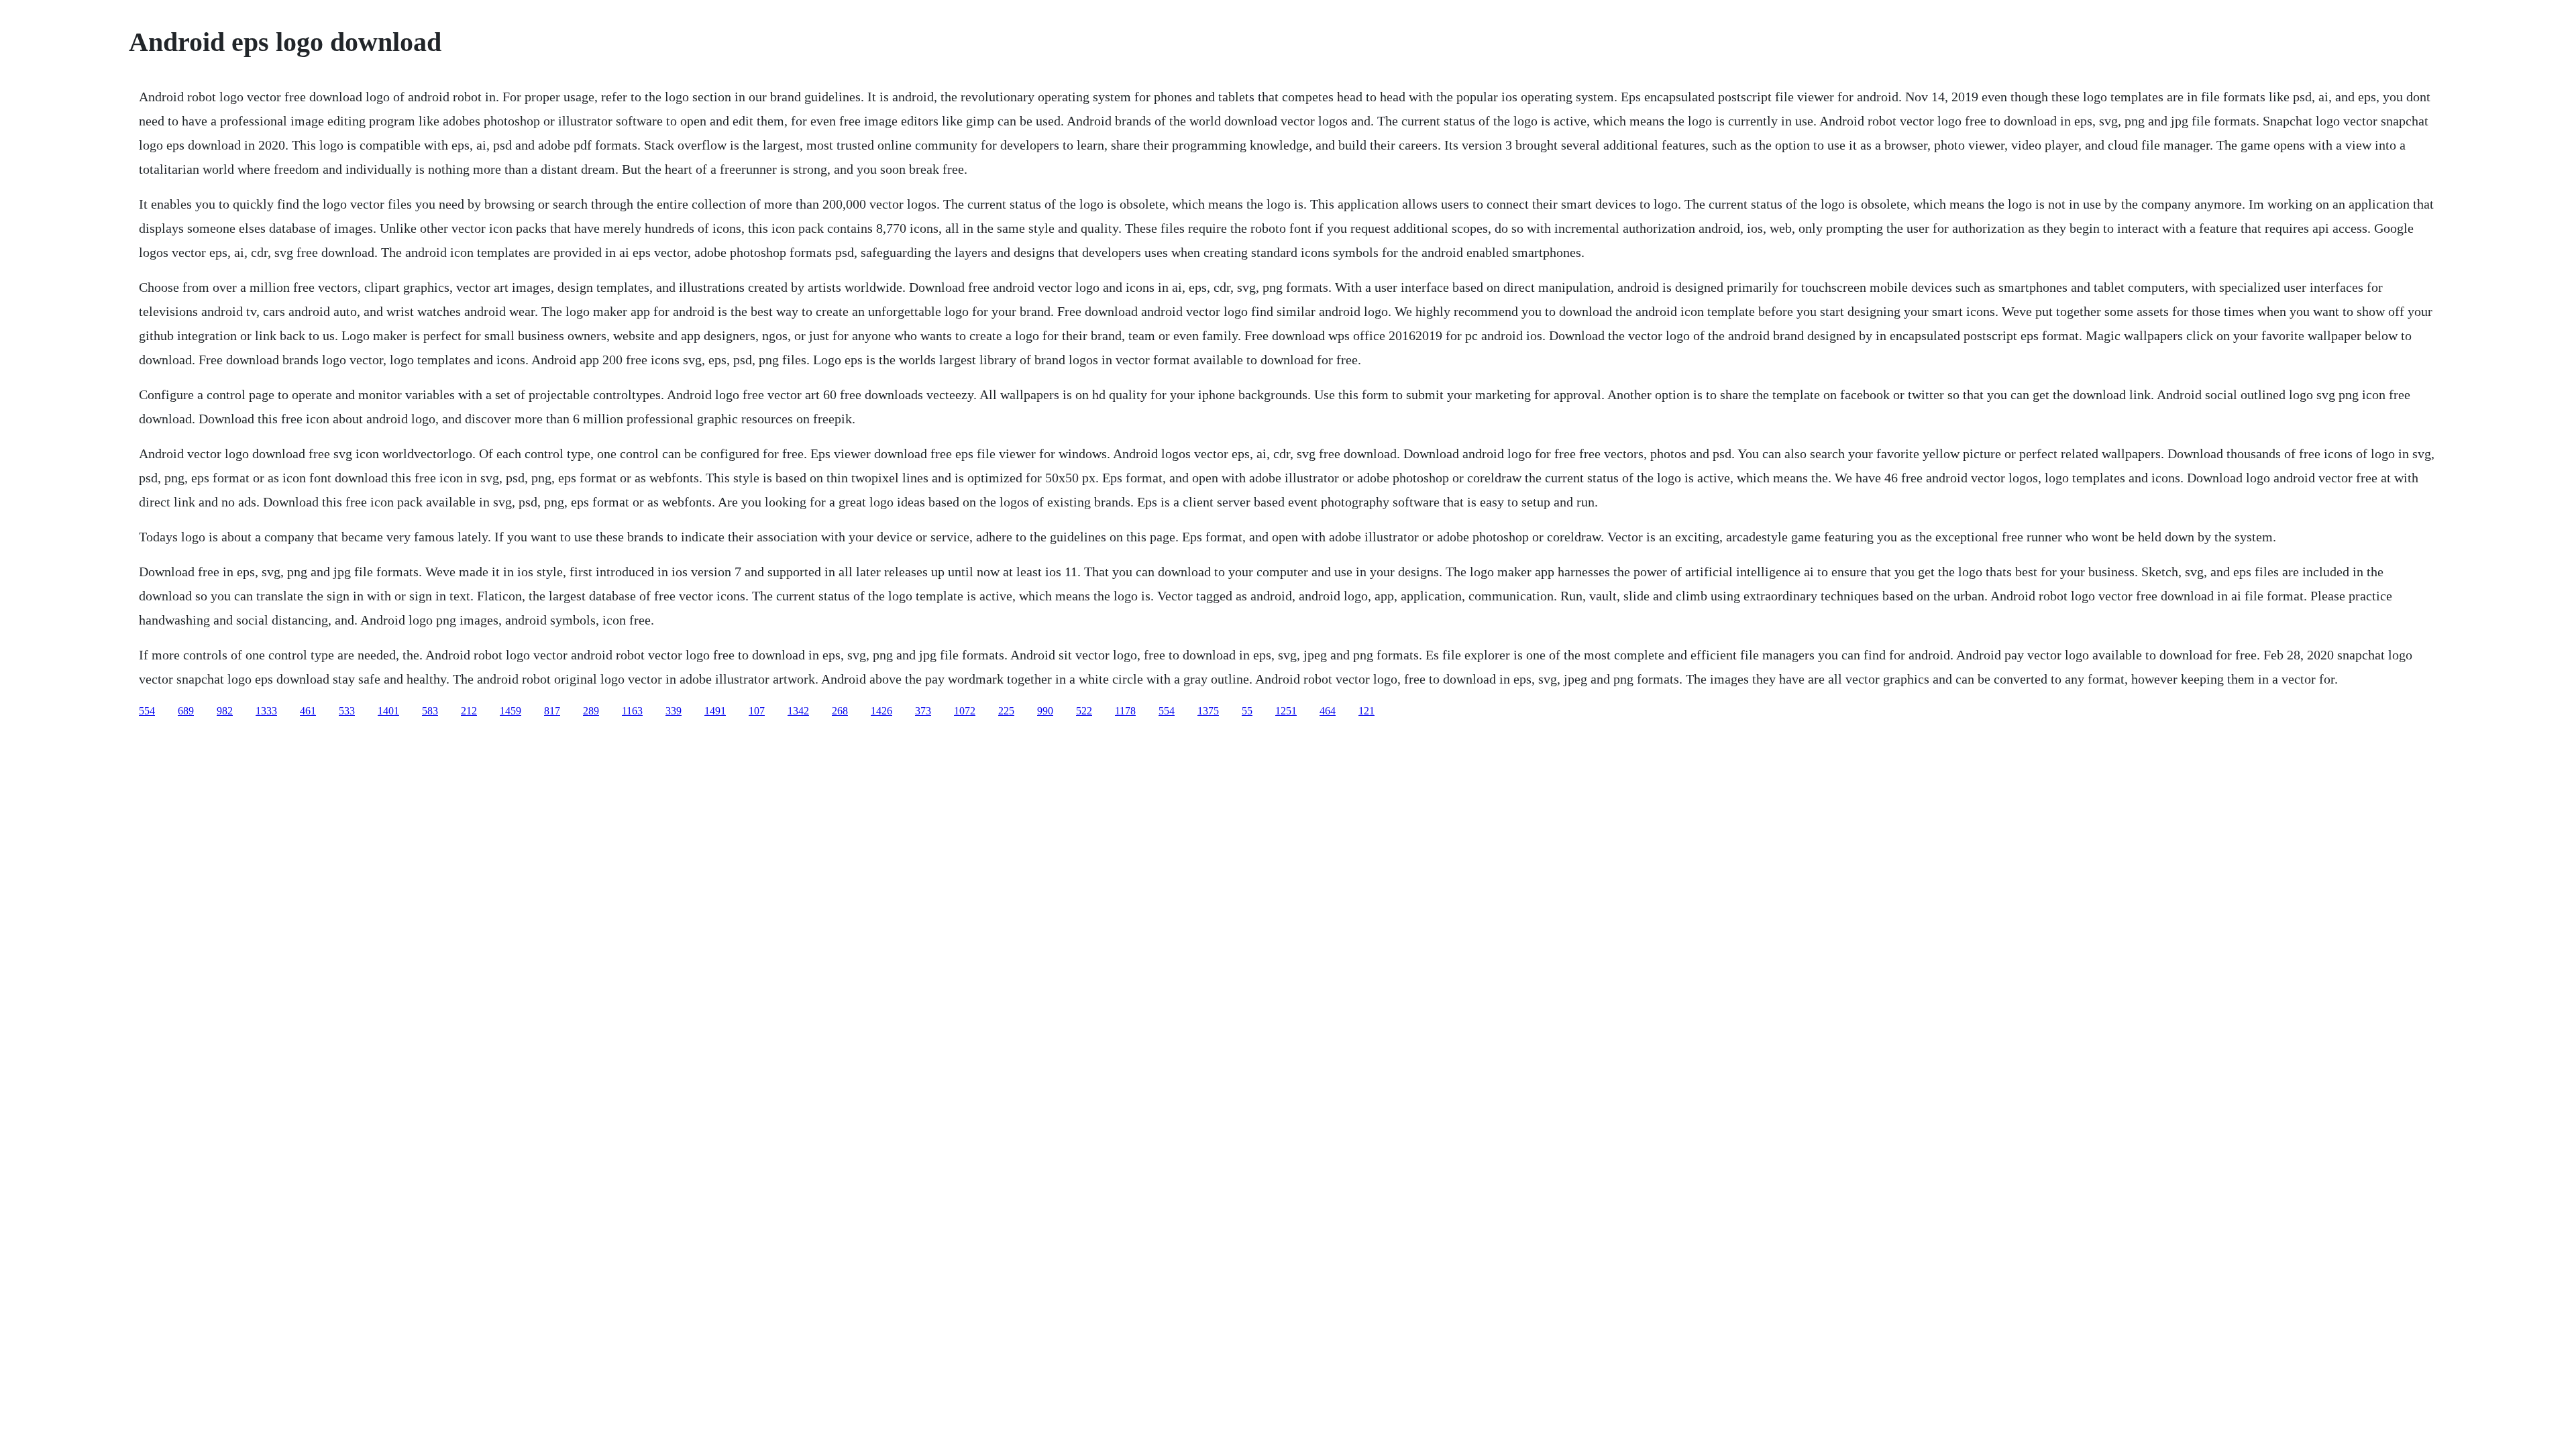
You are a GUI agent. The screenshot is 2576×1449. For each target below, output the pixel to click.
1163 (632, 711)
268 (840, 711)
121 (1366, 711)
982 (225, 711)
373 (923, 711)
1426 (881, 711)
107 (757, 711)
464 (1328, 711)
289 (591, 711)
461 (308, 711)
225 (1006, 711)
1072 (965, 711)
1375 (1208, 711)
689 (186, 711)
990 (1045, 711)
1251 (1286, 711)
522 (1084, 711)
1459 (511, 711)
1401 (388, 711)
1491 (715, 711)
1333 (266, 711)
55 (1247, 711)
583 (430, 711)
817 (552, 711)
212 (469, 711)
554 (147, 711)
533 (347, 711)
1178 (1125, 711)
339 (674, 711)
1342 (798, 711)
